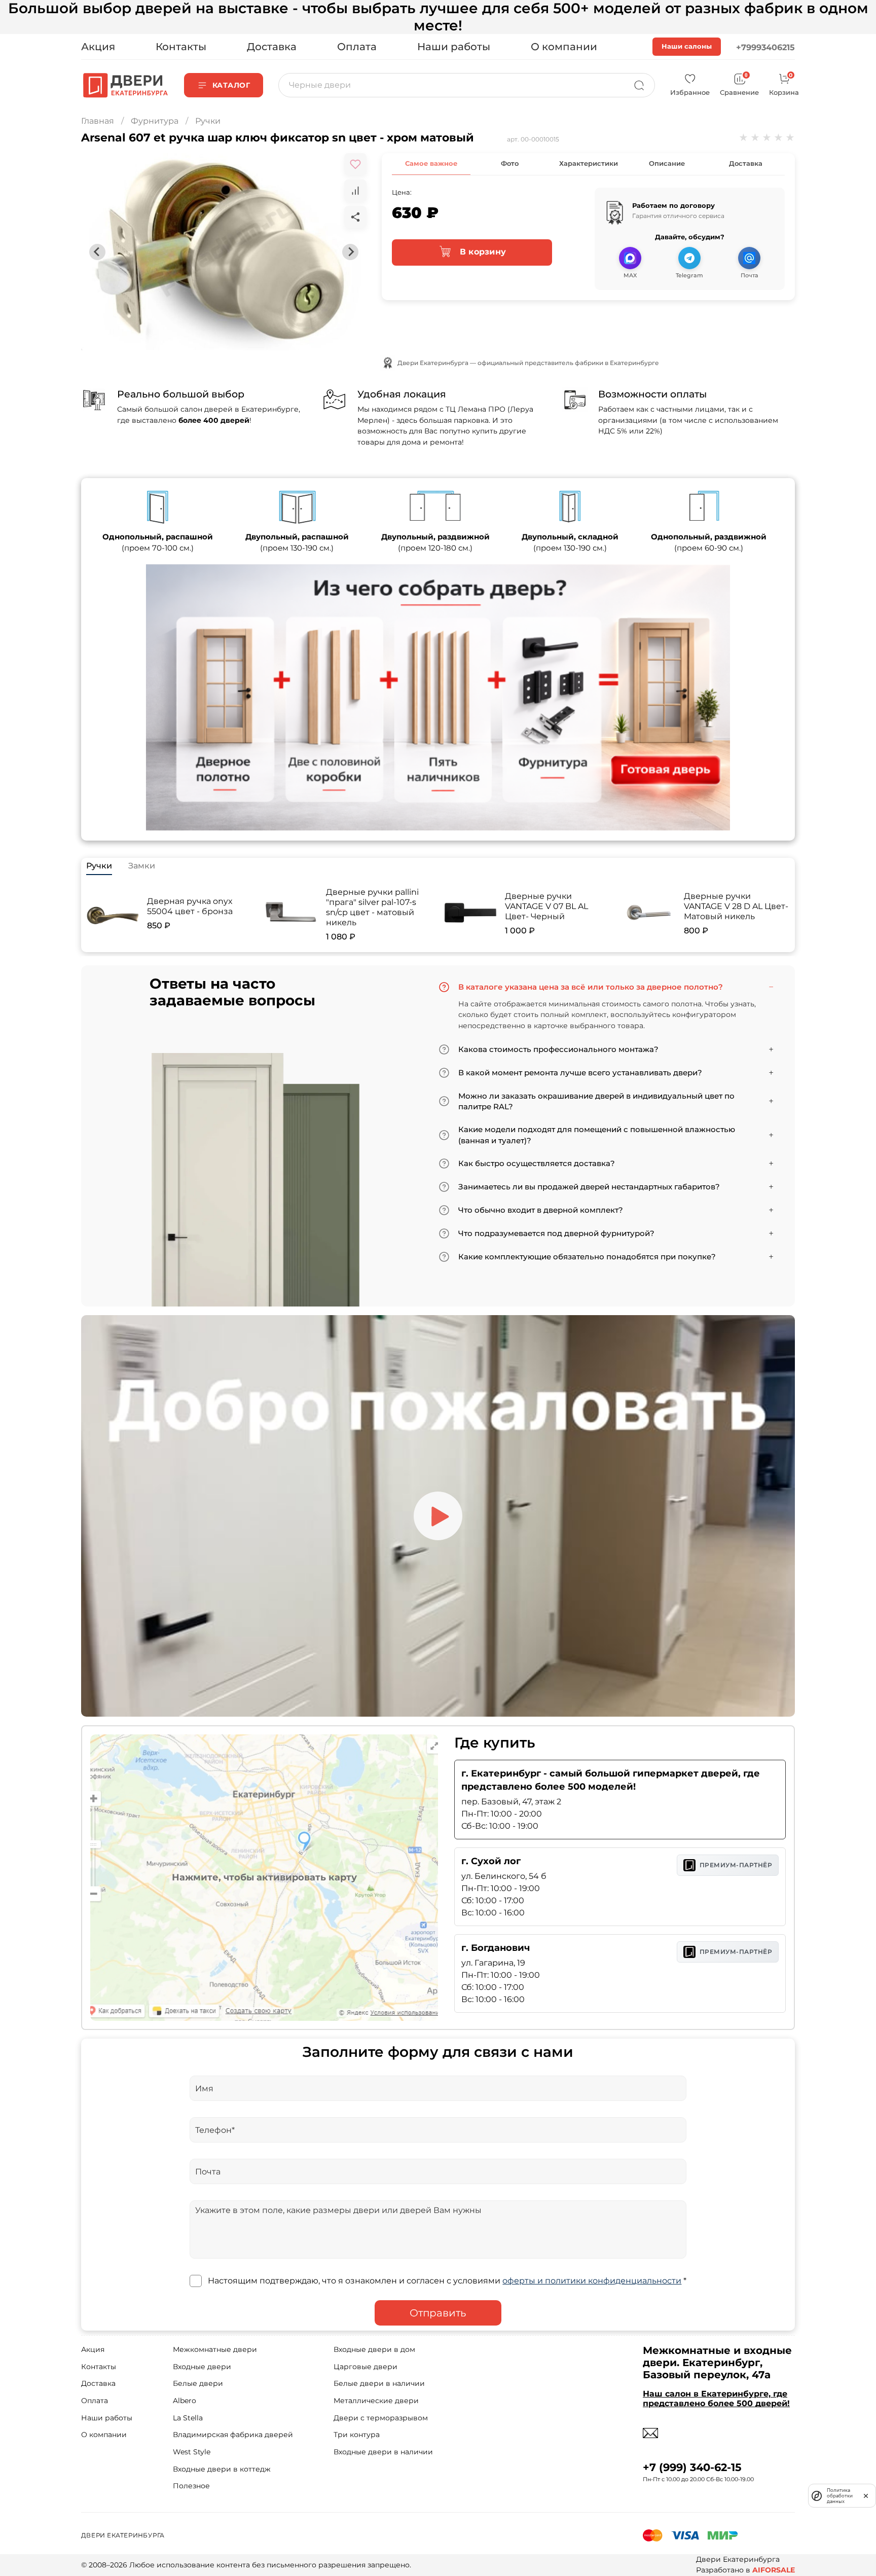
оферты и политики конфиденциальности (592, 2281)
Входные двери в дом (374, 2349)
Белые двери (198, 2383)
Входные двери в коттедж (222, 2469)
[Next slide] (350, 252)
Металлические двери (376, 2401)
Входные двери (202, 2367)
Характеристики (589, 163)
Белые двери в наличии (379, 2383)
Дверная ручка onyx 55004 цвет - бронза (190, 906)
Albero (185, 2401)
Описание (667, 163)
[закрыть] (866, 2495)
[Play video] (438, 1516)
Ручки (208, 121)
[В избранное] (355, 164)
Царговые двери (366, 2367)
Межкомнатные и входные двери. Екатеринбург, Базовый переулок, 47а (717, 2363)
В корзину (481, 252)
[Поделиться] (355, 217)
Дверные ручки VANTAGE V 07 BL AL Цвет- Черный (546, 906)
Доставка (272, 47)
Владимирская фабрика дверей (233, 2435)
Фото (510, 163)
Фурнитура (155, 121)
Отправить (438, 2313)
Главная (98, 121)
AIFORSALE (774, 2570)
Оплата (357, 47)
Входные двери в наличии (383, 2452)
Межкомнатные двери (215, 2349)
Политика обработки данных (840, 2496)
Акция (98, 47)
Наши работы (454, 47)
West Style (192, 2452)
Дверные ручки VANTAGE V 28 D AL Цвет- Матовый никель (736, 906)
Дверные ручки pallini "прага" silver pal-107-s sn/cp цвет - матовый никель (372, 907)
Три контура (357, 2435)
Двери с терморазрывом (381, 2418)
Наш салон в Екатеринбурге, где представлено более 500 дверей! (716, 2399)
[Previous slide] (97, 252)
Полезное (191, 2486)
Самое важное (431, 163)
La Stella (188, 2418)
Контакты (181, 47)
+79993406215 (765, 47)
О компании (564, 47)
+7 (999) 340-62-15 (692, 2467)
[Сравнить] (355, 191)
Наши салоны (687, 46)
